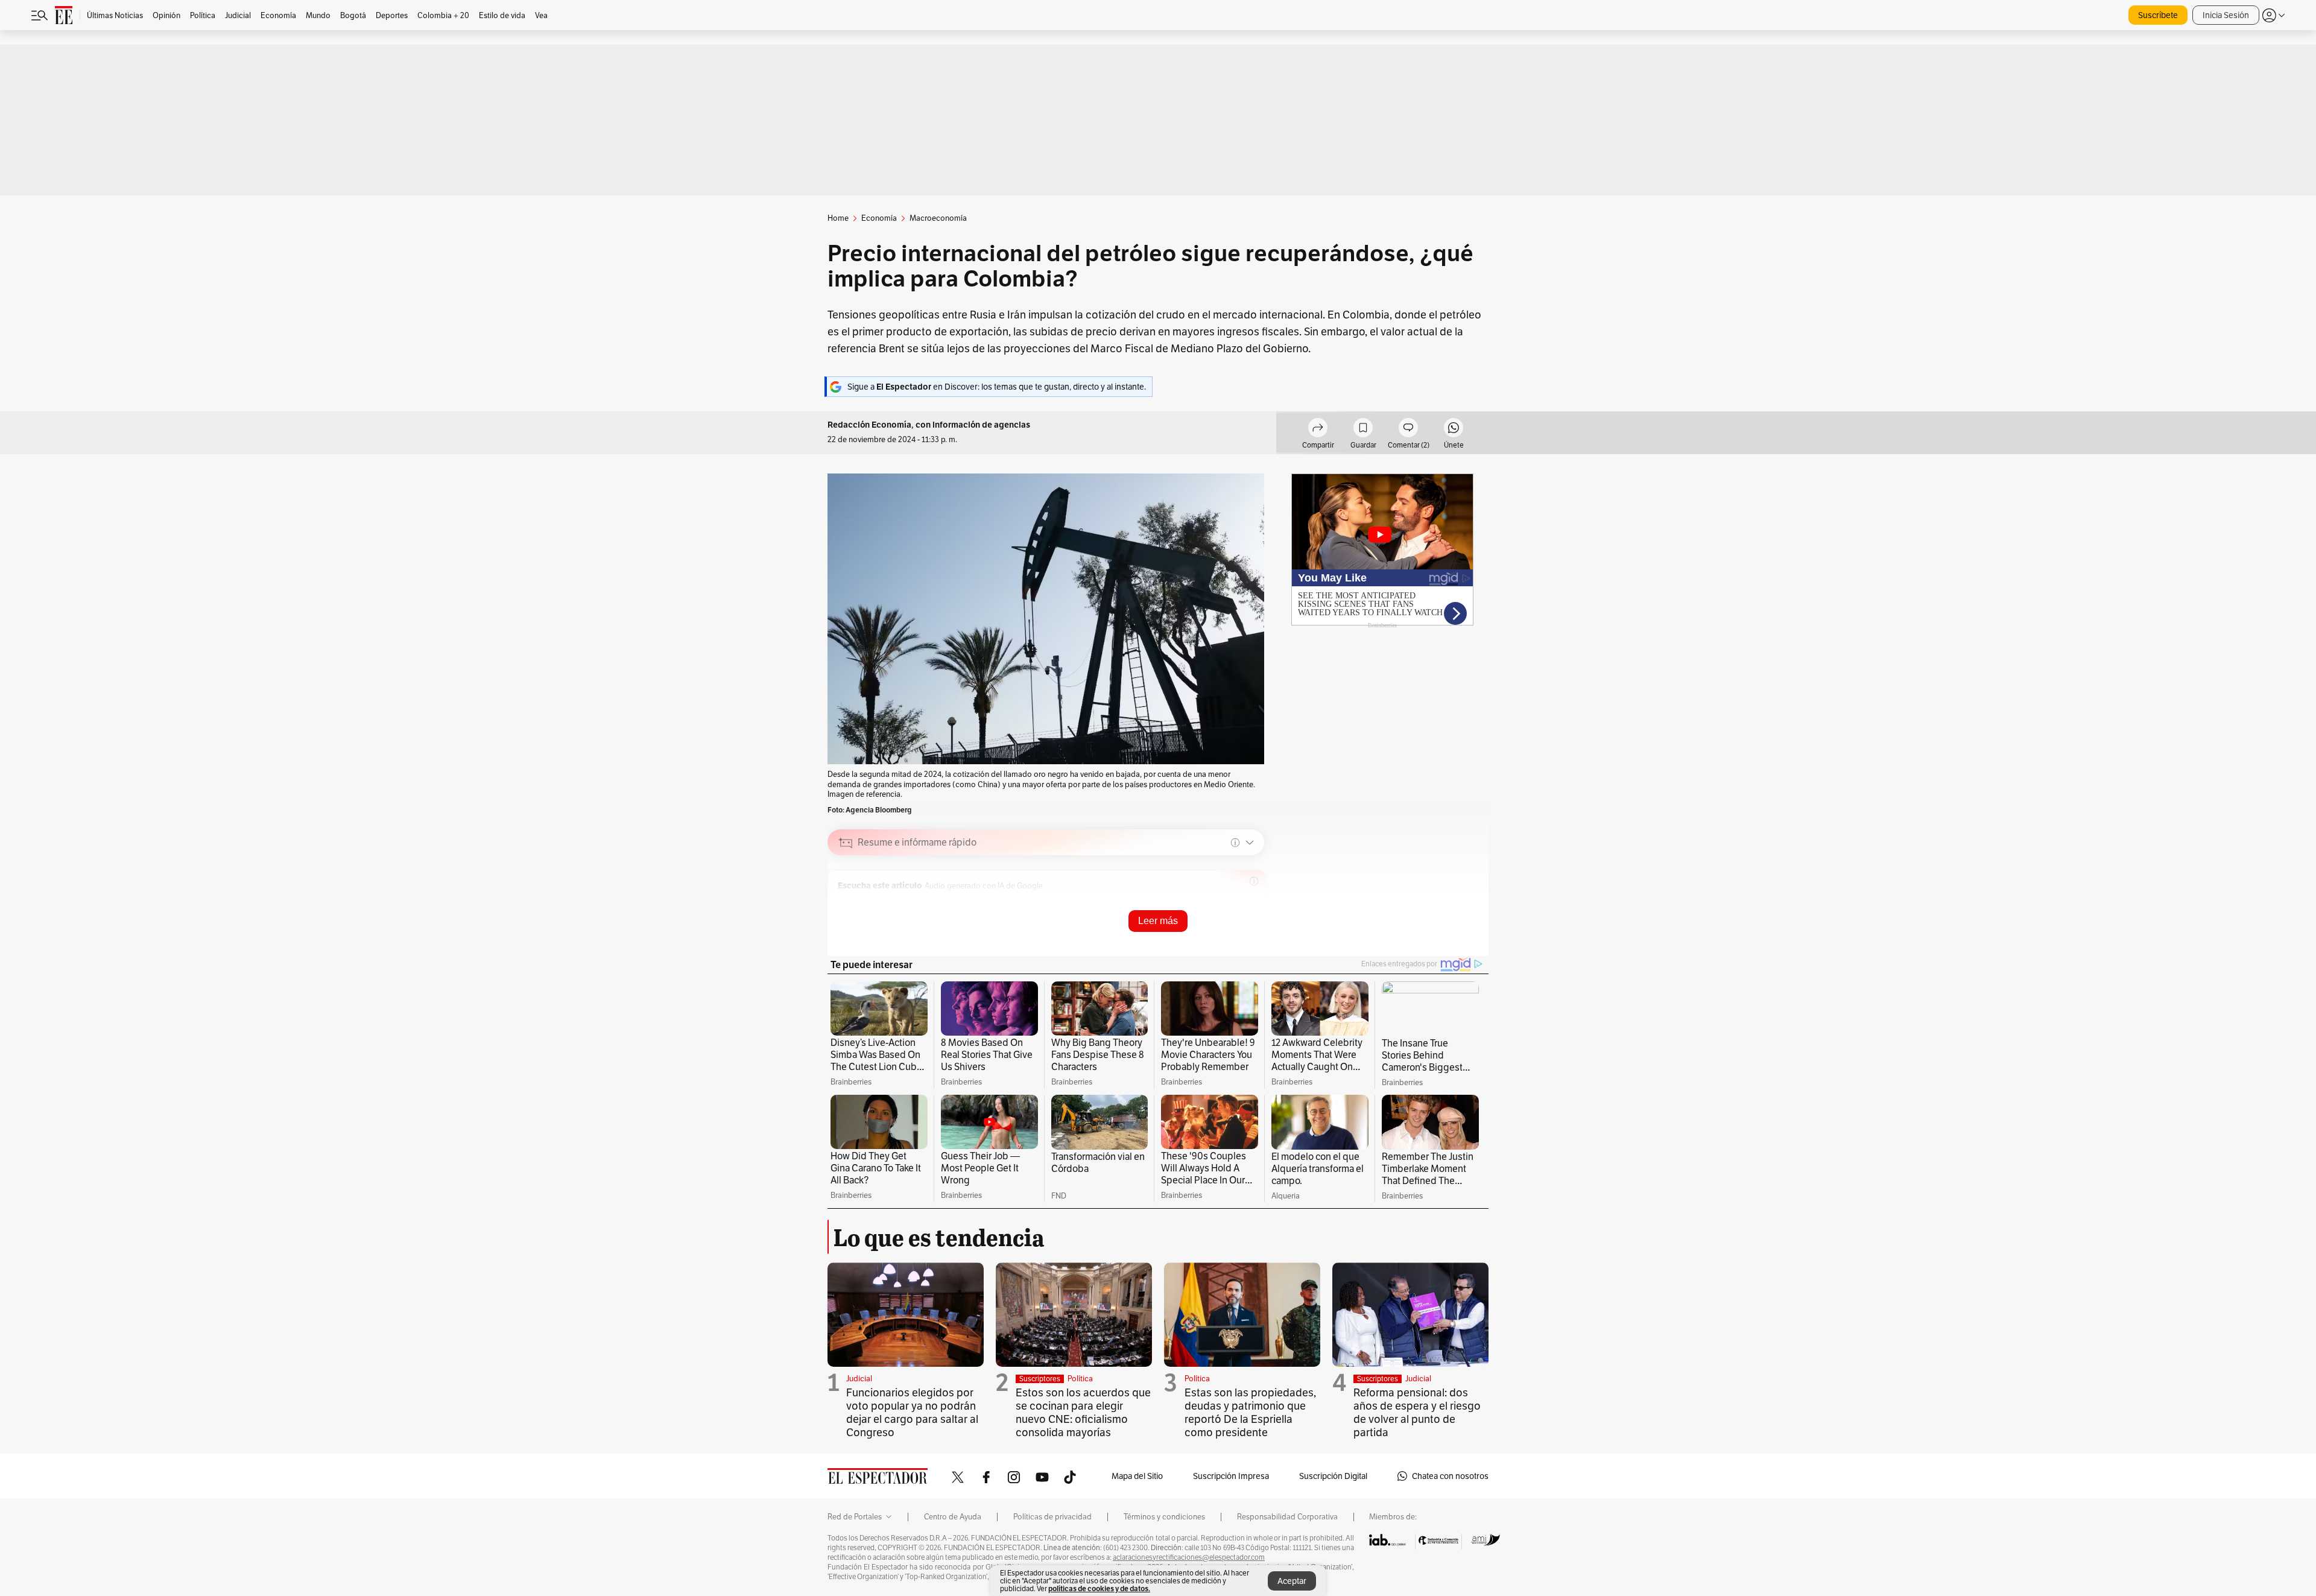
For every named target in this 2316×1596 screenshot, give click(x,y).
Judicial (859, 1379)
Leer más (1158, 921)
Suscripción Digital (1333, 1476)
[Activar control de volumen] (1245, 903)
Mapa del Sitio (1137, 1476)
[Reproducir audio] (846, 902)
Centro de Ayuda (953, 1517)
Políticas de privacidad (1052, 1517)
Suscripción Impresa (1231, 1476)
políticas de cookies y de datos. (1099, 1588)
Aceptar (1292, 1581)
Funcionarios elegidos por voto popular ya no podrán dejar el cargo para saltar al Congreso (912, 1412)
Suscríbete (2158, 15)
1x (1226, 902)
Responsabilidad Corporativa (1287, 1517)
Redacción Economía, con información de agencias (929, 425)
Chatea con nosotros (1450, 1476)
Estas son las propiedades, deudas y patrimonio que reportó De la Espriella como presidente (1250, 1412)
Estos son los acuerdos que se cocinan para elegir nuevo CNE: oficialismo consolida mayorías (1083, 1412)
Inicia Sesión (2226, 15)
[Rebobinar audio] (1189, 902)
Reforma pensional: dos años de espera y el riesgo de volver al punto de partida (1417, 1412)
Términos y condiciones (1164, 1517)
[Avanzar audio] (1208, 902)
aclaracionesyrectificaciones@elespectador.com (1189, 1557)
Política (1080, 1379)
